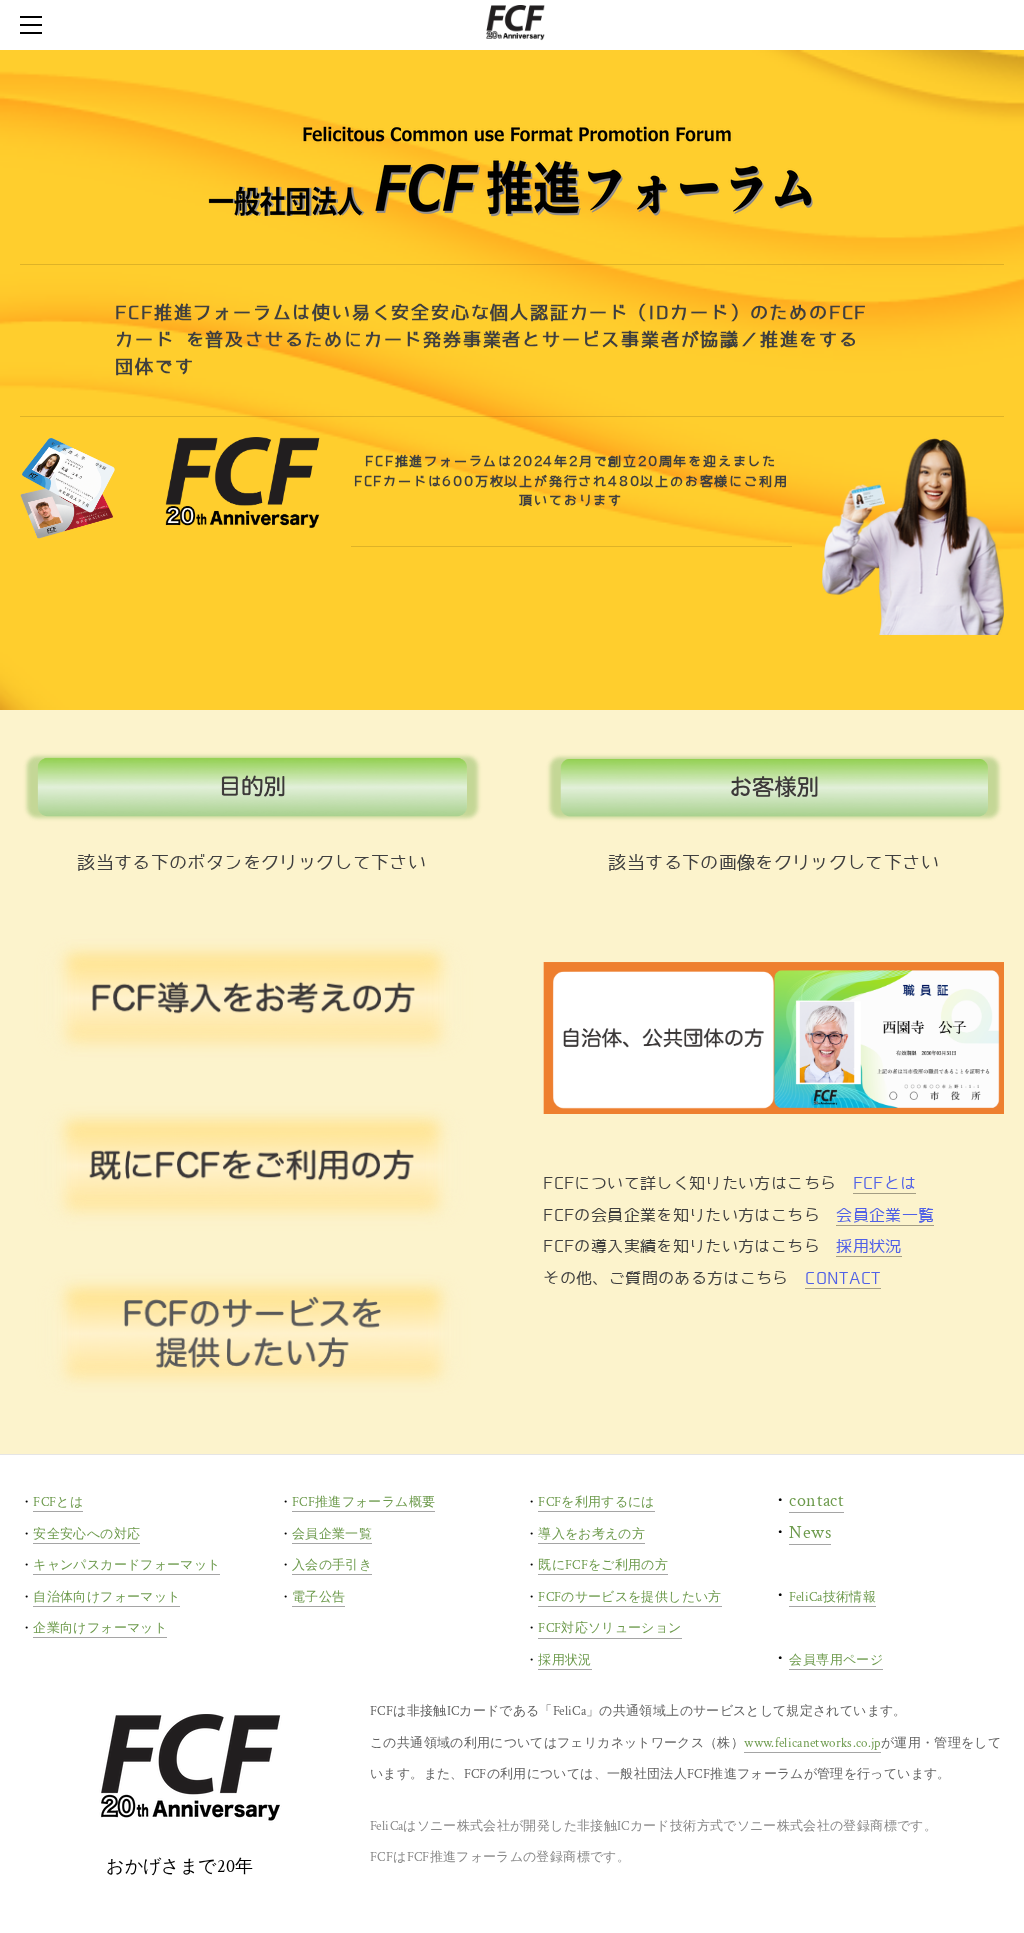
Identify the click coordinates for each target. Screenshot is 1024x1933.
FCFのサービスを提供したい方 (629, 1597)
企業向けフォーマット (100, 1628)
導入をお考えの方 (591, 1534)
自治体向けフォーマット (106, 1597)
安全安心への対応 (86, 1534)
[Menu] (35, 25)
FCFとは (885, 1183)
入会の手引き (332, 1565)
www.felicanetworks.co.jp (812, 1743)
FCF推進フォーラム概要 (363, 1502)
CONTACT (843, 1278)
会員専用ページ (836, 1660)
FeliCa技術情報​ (832, 1597)
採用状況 (868, 1246)
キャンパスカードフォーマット (126, 1565)
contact (816, 1500)
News (809, 1532)
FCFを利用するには (596, 1502)
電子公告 (318, 1597)
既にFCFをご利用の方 (603, 1565)
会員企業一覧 (885, 1215)
